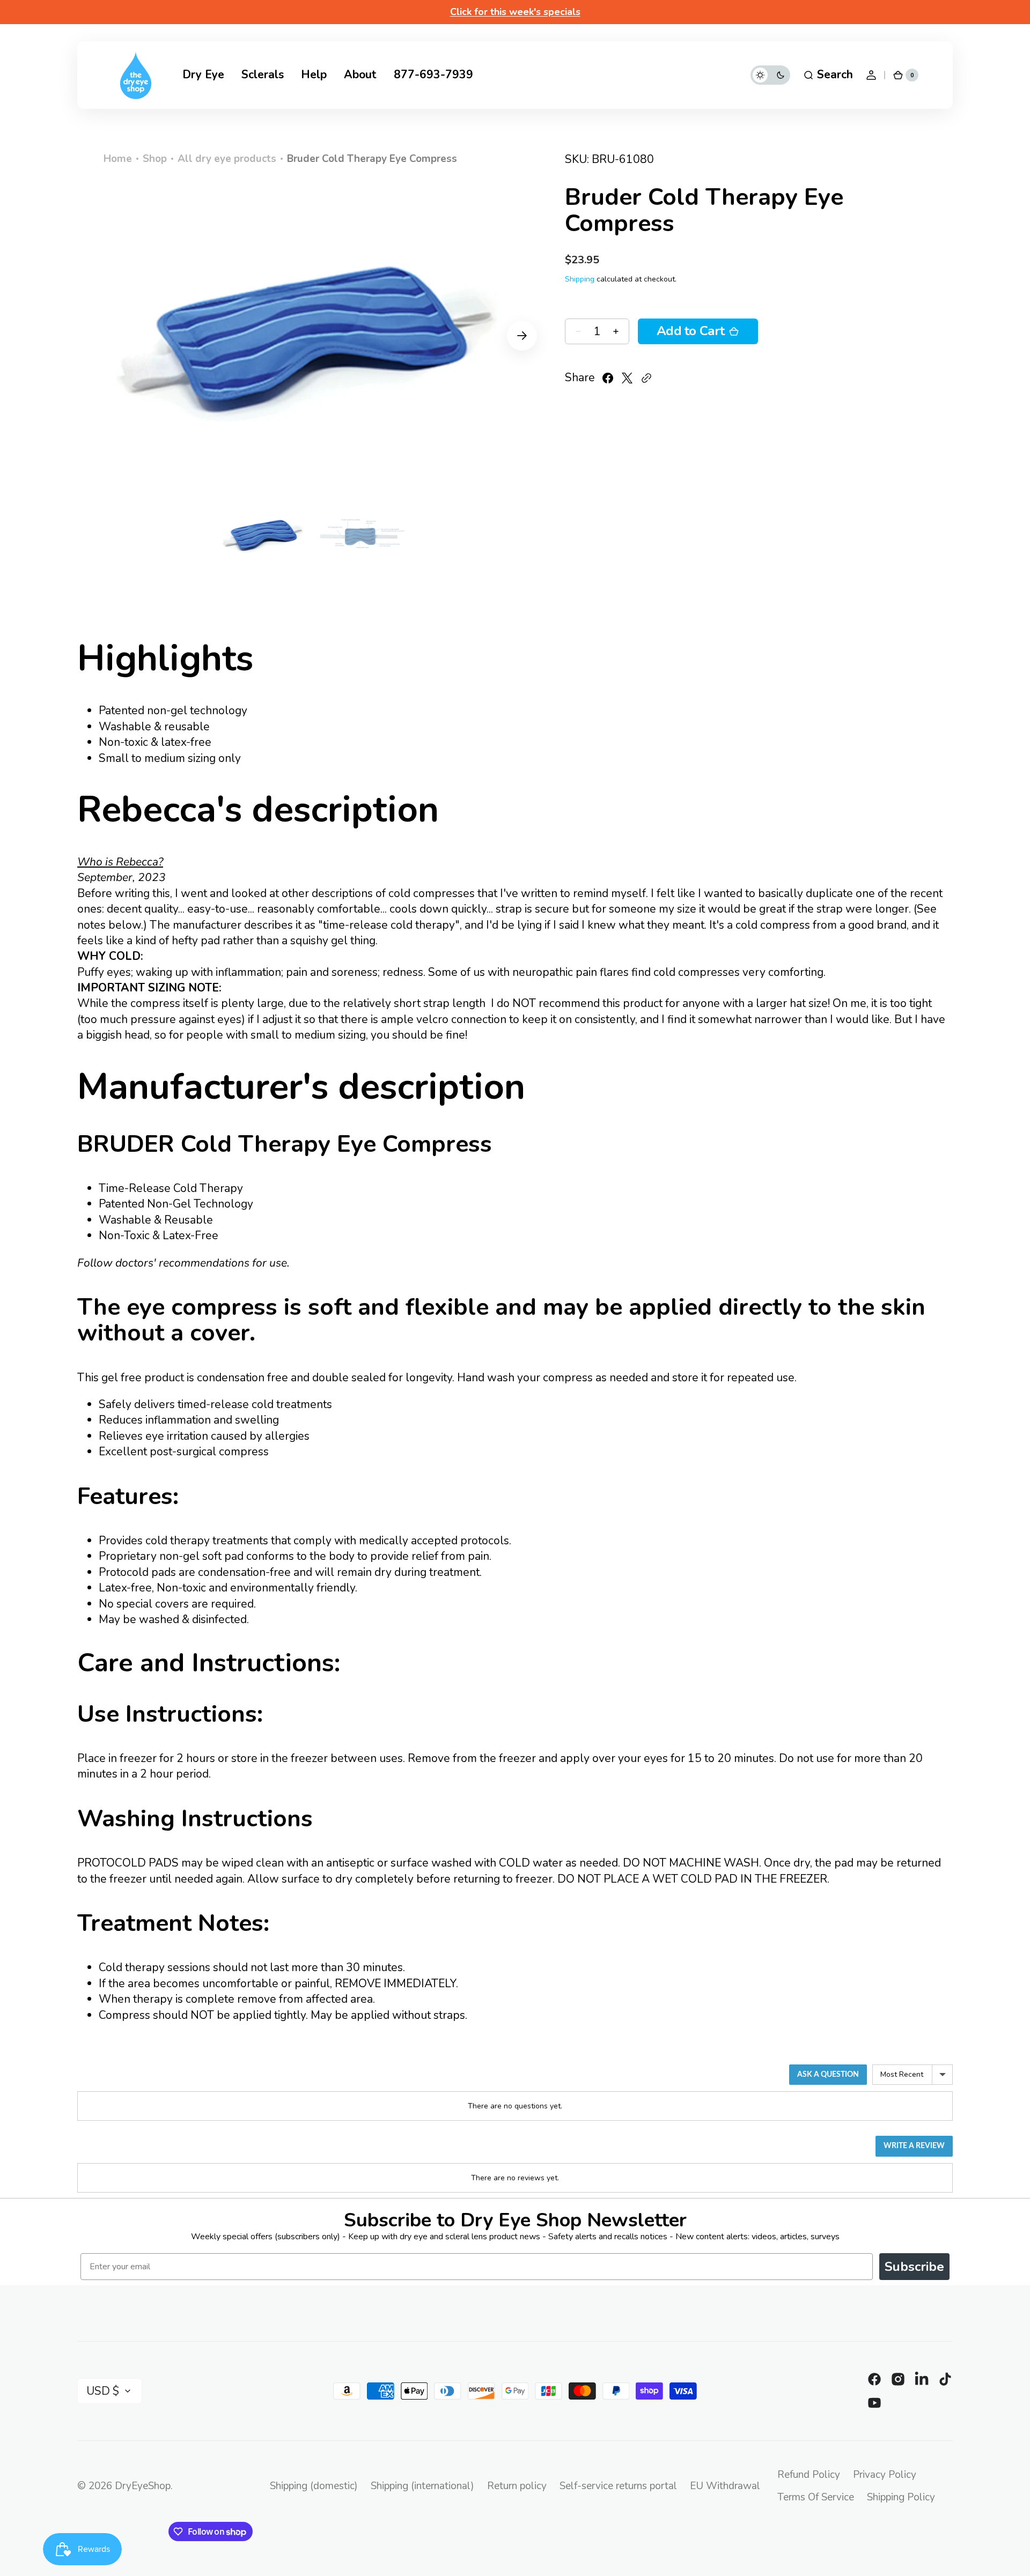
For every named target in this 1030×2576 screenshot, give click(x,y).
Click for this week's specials (515, 12)
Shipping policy (901, 2497)
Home (118, 159)
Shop (155, 159)
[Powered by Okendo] (126, 2078)
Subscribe (914, 2267)
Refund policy (809, 2475)
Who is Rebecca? (120, 862)
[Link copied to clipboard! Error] (646, 378)
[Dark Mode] (770, 75)
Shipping (580, 279)
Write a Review (914, 2146)
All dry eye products (227, 159)
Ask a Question (828, 2075)
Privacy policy (885, 2475)
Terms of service (816, 2497)
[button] (828, 75)
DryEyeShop (143, 2486)
